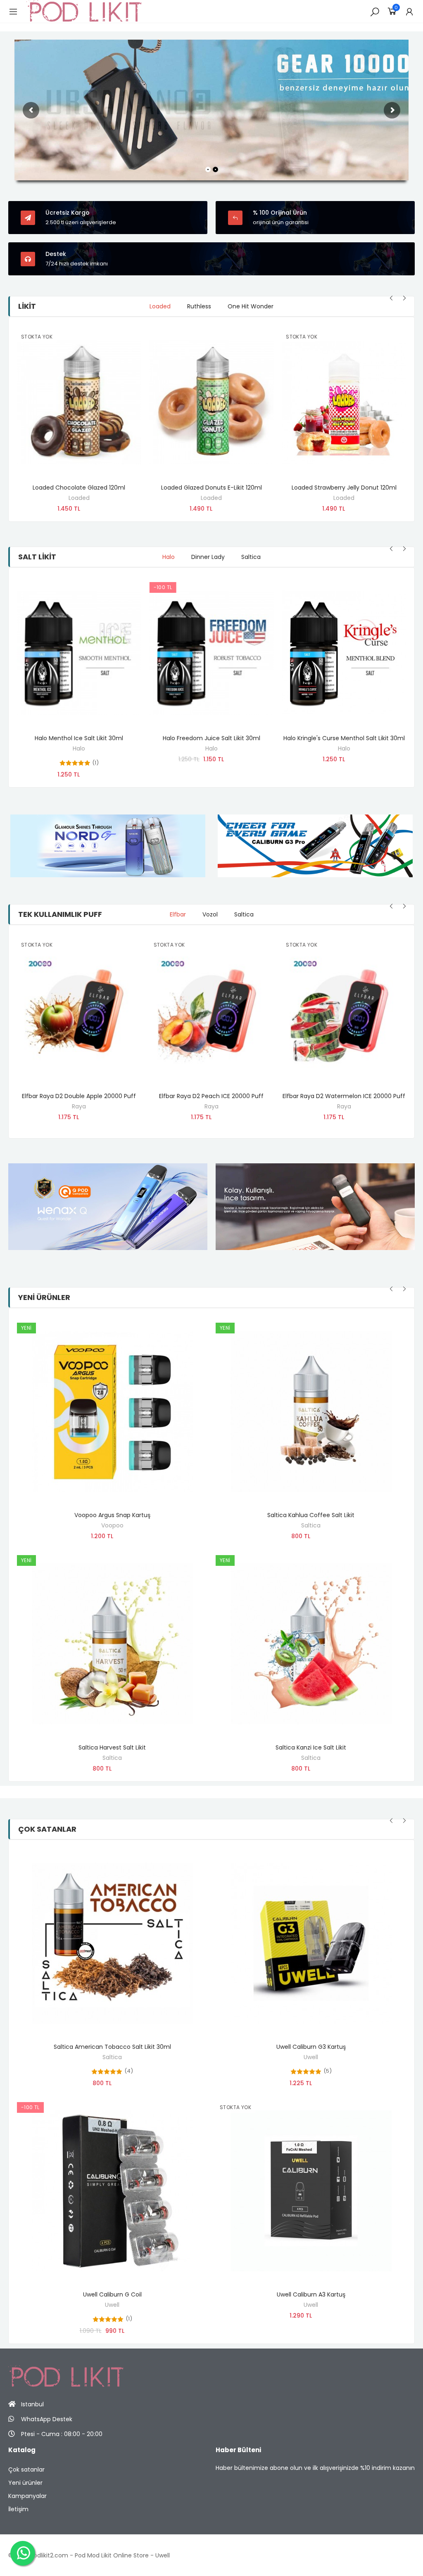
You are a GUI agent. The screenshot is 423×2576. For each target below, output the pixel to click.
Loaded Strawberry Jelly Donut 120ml (344, 488)
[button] (392, 298)
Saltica (112, 1758)
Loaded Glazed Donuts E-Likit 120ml (211, 488)
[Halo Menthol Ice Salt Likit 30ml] (79, 653)
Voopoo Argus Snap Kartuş (112, 1515)
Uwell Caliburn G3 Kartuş (311, 2047)
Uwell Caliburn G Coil (112, 2294)
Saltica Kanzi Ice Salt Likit (311, 1747)
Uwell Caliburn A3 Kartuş (311, 2294)
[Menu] (13, 12)
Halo (79, 748)
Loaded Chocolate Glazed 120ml (79, 488)
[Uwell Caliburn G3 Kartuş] (311, 1943)
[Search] (375, 12)
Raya (79, 1106)
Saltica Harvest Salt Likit (112, 1747)
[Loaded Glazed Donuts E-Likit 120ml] (212, 402)
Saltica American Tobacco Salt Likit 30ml (112, 2047)
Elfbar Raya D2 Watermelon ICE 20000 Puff (344, 1096)
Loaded (79, 498)
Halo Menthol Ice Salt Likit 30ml (79, 738)
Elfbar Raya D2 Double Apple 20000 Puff (79, 1096)
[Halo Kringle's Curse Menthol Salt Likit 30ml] (344, 653)
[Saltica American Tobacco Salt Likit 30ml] (112, 1943)
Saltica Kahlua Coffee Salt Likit (311, 1515)
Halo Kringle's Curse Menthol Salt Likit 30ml (344, 738)
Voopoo (112, 1525)
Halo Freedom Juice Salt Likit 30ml (211, 738)
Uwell (112, 2305)
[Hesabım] (409, 12)
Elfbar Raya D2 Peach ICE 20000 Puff (211, 1096)
